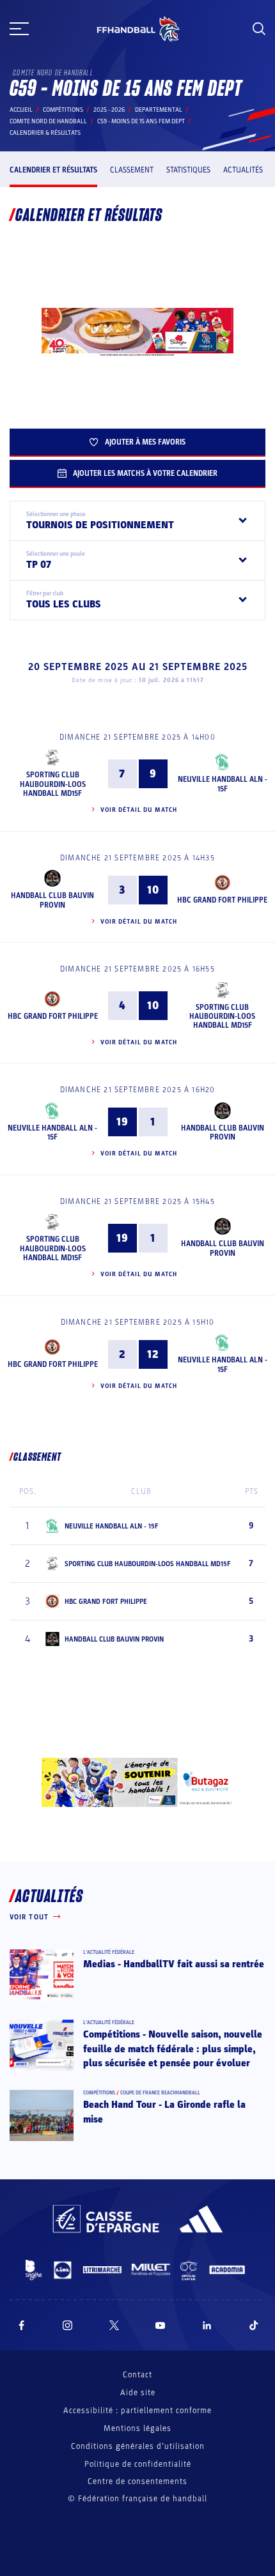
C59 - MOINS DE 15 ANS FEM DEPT (141, 121)
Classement (132, 170)
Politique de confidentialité (138, 2464)
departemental (159, 110)
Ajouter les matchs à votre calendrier (145, 473)
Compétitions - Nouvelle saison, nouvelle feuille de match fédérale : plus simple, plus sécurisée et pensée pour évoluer (173, 2049)
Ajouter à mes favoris (145, 442)
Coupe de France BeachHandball (160, 2093)
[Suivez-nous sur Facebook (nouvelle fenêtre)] (21, 2325)
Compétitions (63, 110)
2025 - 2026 (109, 110)
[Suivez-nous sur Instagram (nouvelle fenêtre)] (68, 2325)
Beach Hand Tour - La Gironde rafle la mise (164, 2112)
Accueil (21, 110)
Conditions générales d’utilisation (138, 2446)
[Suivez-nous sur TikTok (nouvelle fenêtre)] (254, 2325)
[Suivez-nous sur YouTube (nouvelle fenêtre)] (161, 2325)
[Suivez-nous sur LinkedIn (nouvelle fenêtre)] (207, 2325)
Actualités (243, 170)
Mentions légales (137, 2428)
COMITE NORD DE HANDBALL (48, 121)
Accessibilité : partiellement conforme (137, 2411)
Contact (137, 2375)
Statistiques (188, 170)
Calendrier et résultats (53, 170)
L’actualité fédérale (109, 1952)
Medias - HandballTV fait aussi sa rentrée (174, 1964)
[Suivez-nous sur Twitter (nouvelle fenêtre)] (114, 2325)
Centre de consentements (137, 2482)
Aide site (138, 2393)
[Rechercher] (259, 29)
